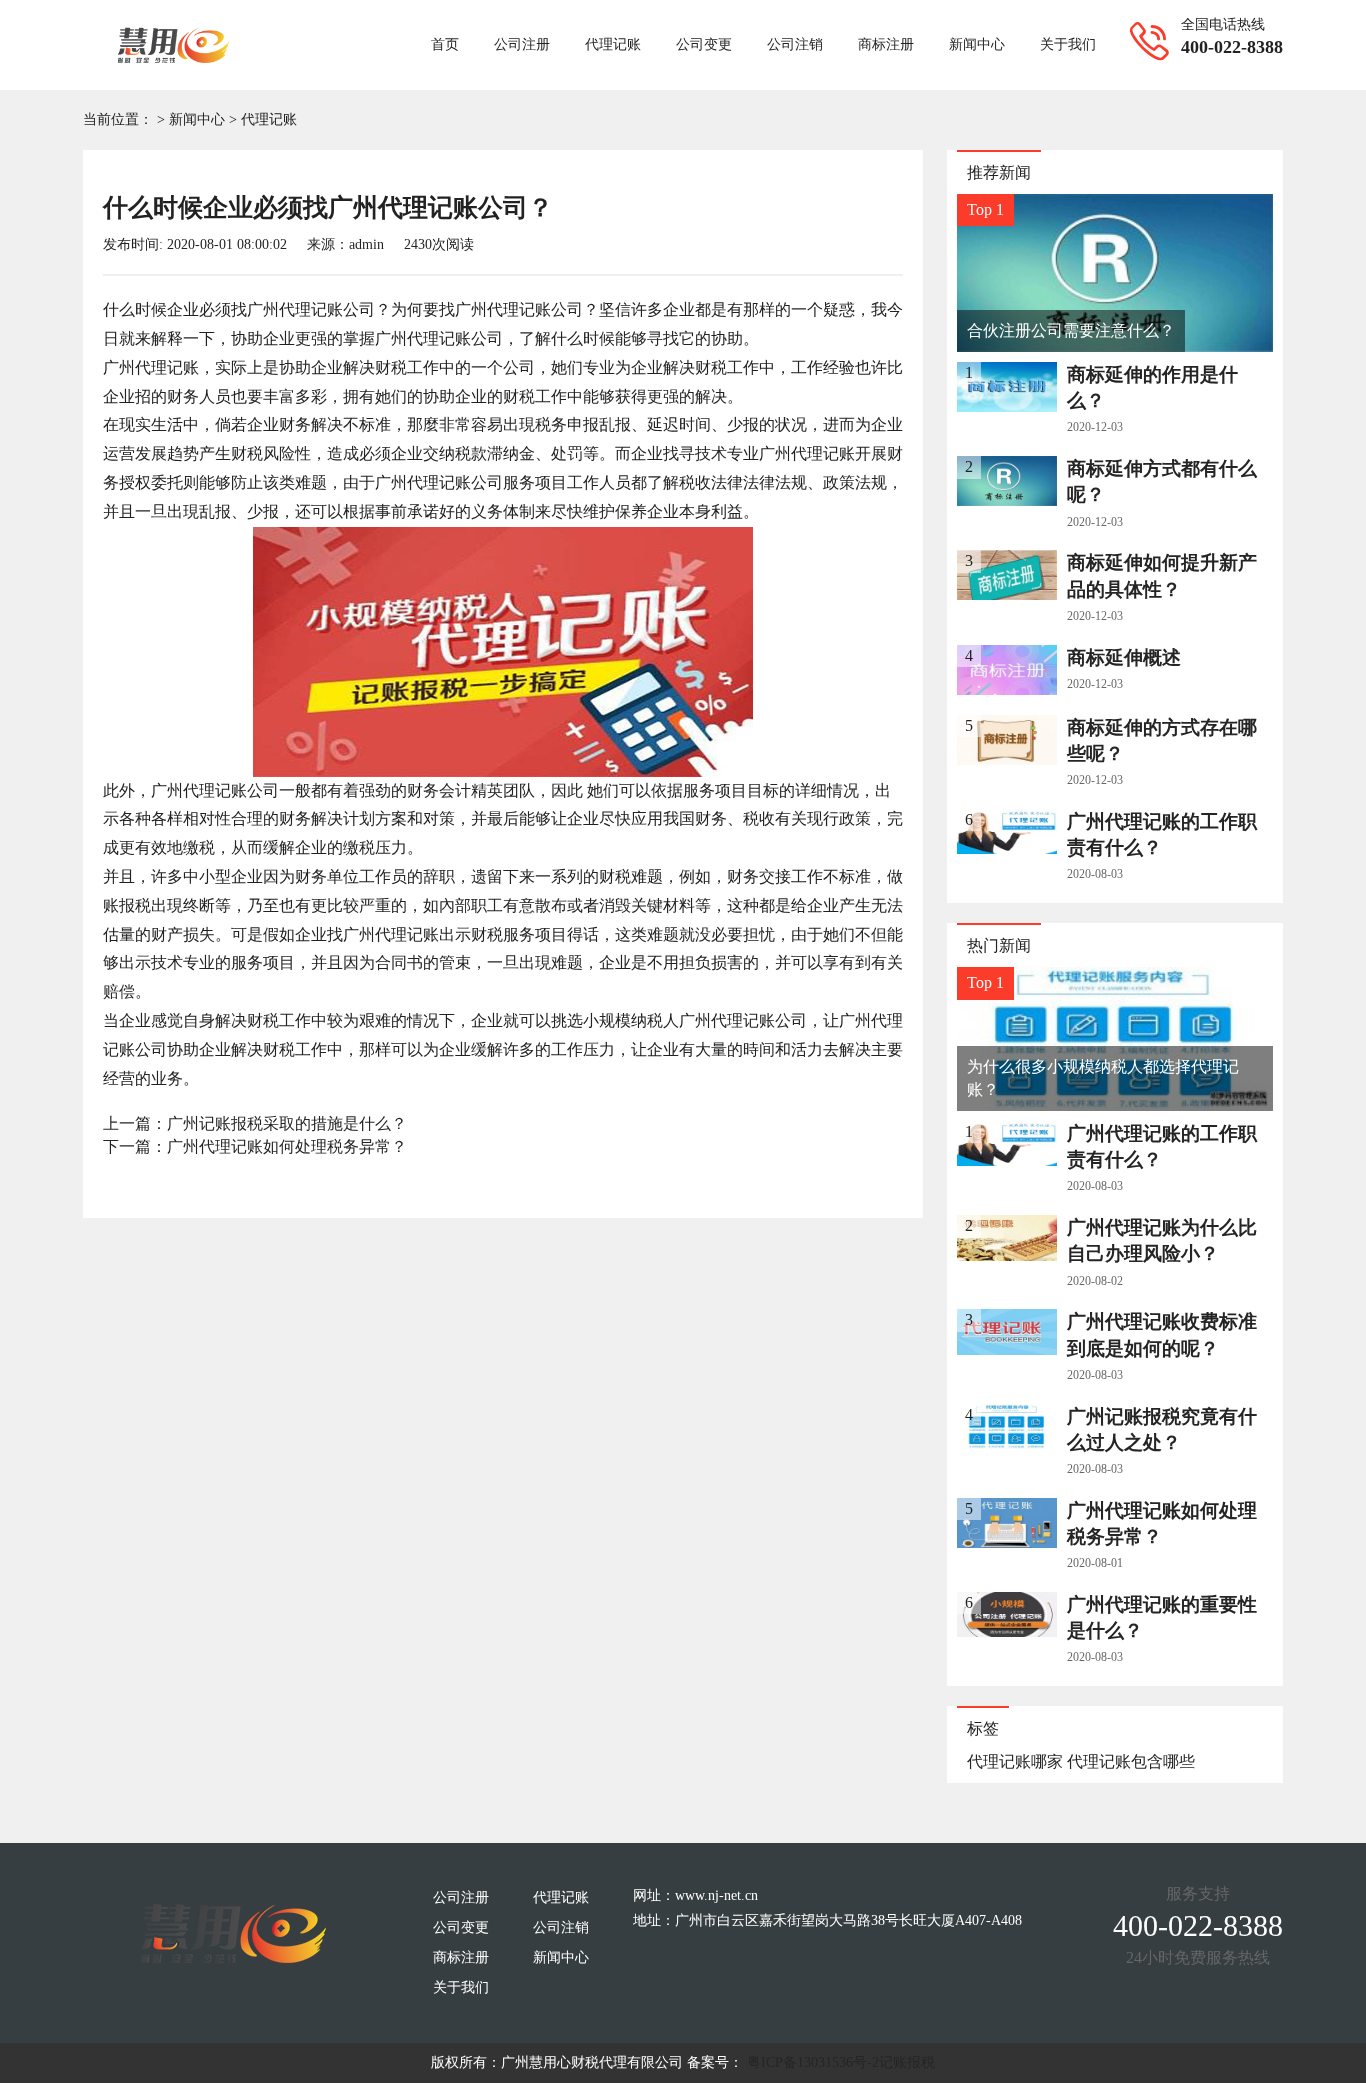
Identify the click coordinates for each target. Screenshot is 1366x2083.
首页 (445, 44)
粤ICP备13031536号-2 (813, 2062)
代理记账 (613, 44)
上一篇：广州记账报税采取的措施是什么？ (255, 1123)
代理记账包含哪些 (1131, 1761)
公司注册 (522, 44)
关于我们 (1068, 44)
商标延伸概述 (1124, 657)
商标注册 (886, 44)
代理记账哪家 (1015, 1761)
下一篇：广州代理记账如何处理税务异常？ (255, 1146)
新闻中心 (977, 44)
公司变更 (704, 44)
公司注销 (795, 44)
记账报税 (907, 2062)
